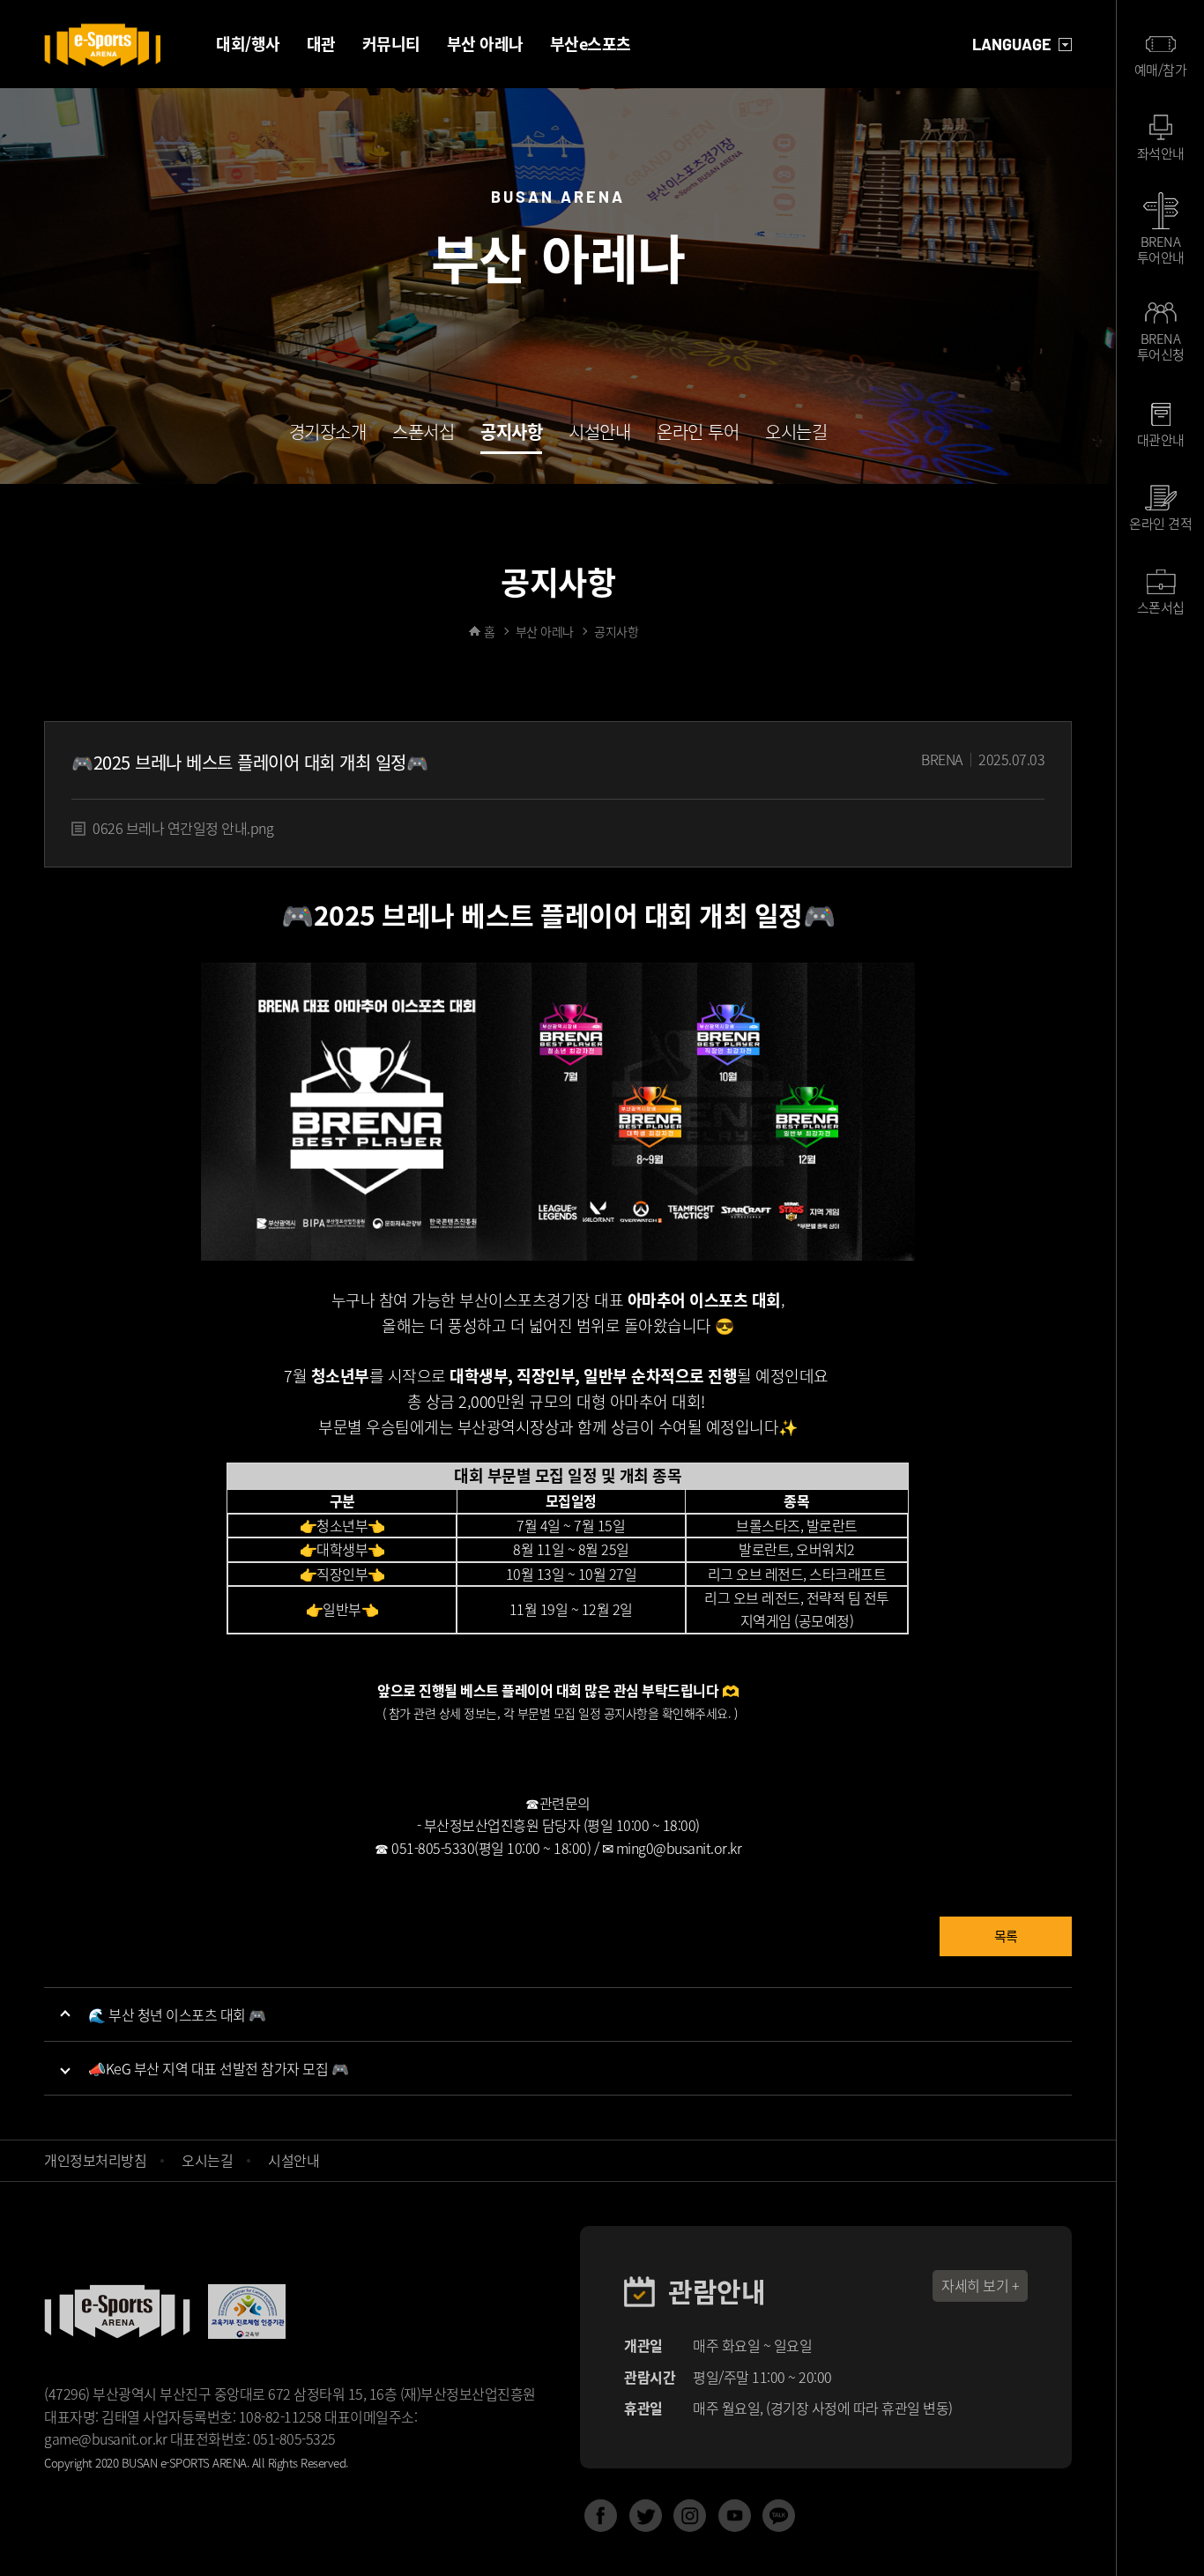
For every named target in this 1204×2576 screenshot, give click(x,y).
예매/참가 (1161, 70)
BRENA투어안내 (1161, 248)
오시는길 (796, 434)
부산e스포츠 (591, 44)
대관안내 (1161, 440)
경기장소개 (328, 434)
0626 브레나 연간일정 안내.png (183, 828)
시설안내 (599, 434)
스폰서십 (423, 434)
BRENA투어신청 (1161, 346)
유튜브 (735, 2516)
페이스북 (601, 2516)
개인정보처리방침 (95, 2160)
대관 (321, 44)
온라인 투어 (698, 434)
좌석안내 (1161, 153)
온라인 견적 (1160, 524)
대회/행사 (248, 44)
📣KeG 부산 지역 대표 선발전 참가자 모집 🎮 (218, 2068)
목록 (1006, 1936)
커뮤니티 (391, 44)
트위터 (646, 2516)
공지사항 (511, 434)
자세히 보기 (975, 2285)
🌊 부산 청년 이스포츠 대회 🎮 (177, 2014)
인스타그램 (690, 2516)
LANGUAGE (1012, 45)
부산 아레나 (485, 44)
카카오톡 (779, 2516)
